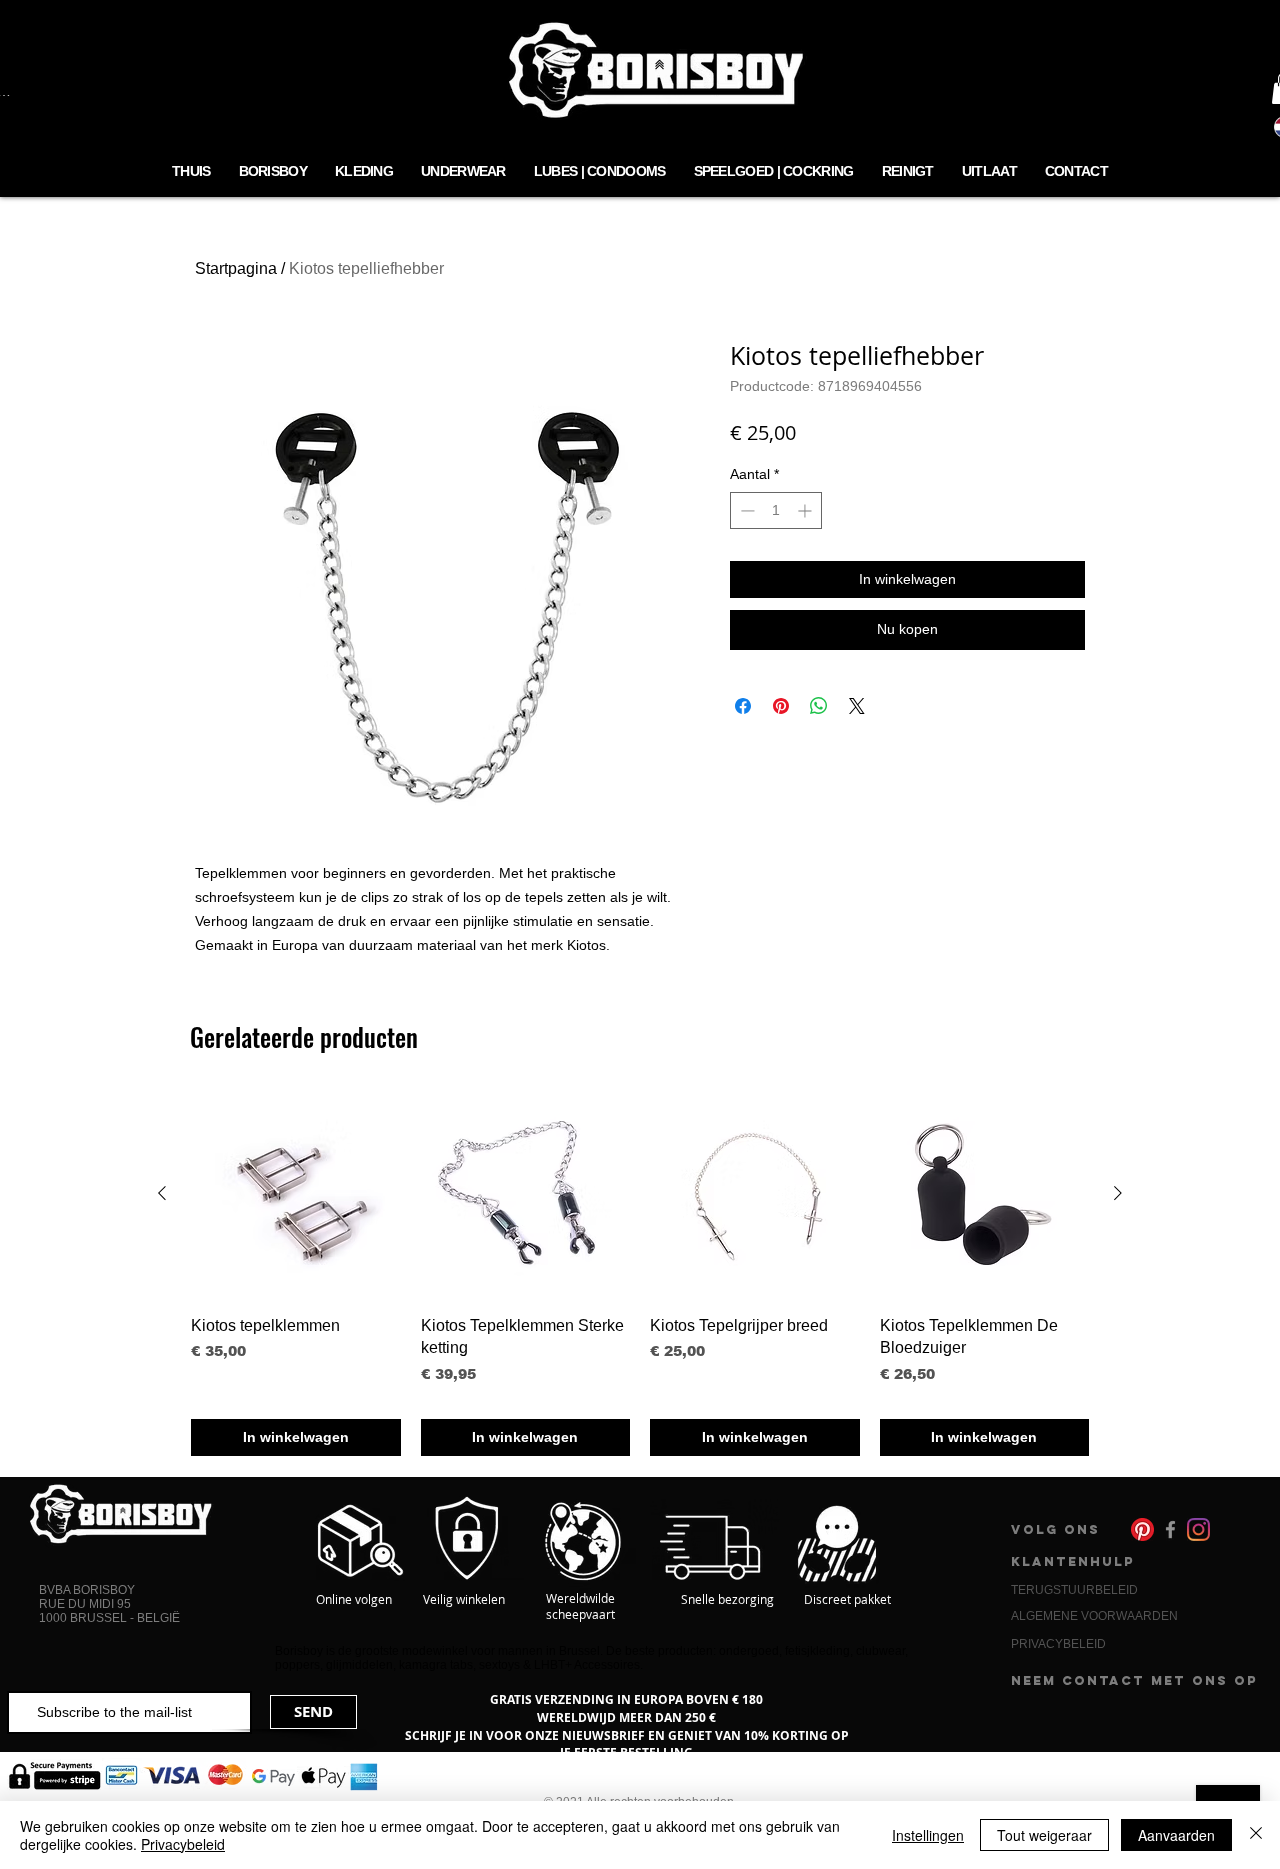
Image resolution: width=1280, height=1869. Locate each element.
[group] (640, 1272)
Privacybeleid (183, 1844)
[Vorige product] (162, 1193)
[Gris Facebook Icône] (1170, 1529)
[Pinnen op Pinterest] (781, 706)
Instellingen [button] (928, 1835)
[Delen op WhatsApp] (819, 706)
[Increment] (806, 510)
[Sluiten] (1256, 1835)
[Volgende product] (1118, 1193)
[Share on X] (857, 706)
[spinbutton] (776, 510)
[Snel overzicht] (296, 1194)
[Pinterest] (1142, 1529)
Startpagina (236, 268)
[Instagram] (1198, 1529)
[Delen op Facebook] (743, 706)
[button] (463, 172)
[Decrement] (745, 510)
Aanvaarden (1176, 1835)
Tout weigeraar (1044, 1835)
